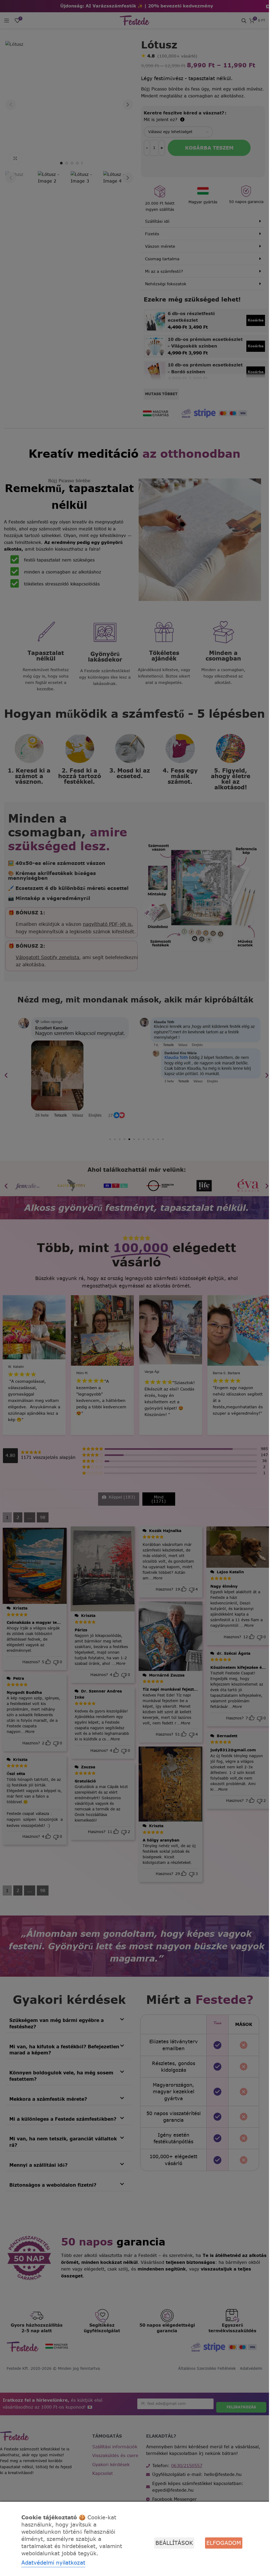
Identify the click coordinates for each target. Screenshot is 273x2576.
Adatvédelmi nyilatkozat (53, 2563)
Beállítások (174, 2543)
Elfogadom (224, 2543)
